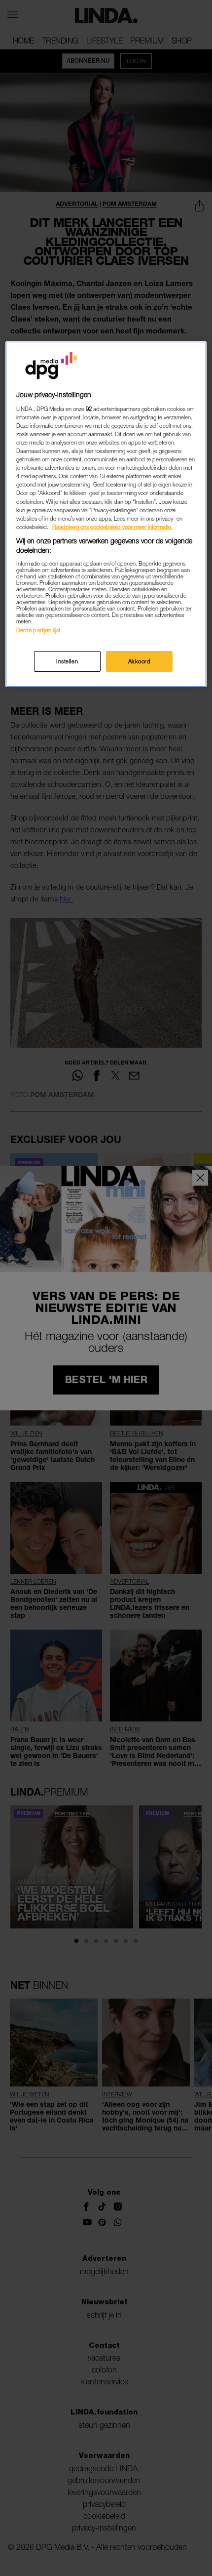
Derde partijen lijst (38, 630)
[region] (106, 514)
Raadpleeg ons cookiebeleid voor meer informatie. (112, 527)
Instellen (67, 661)
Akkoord (140, 661)
